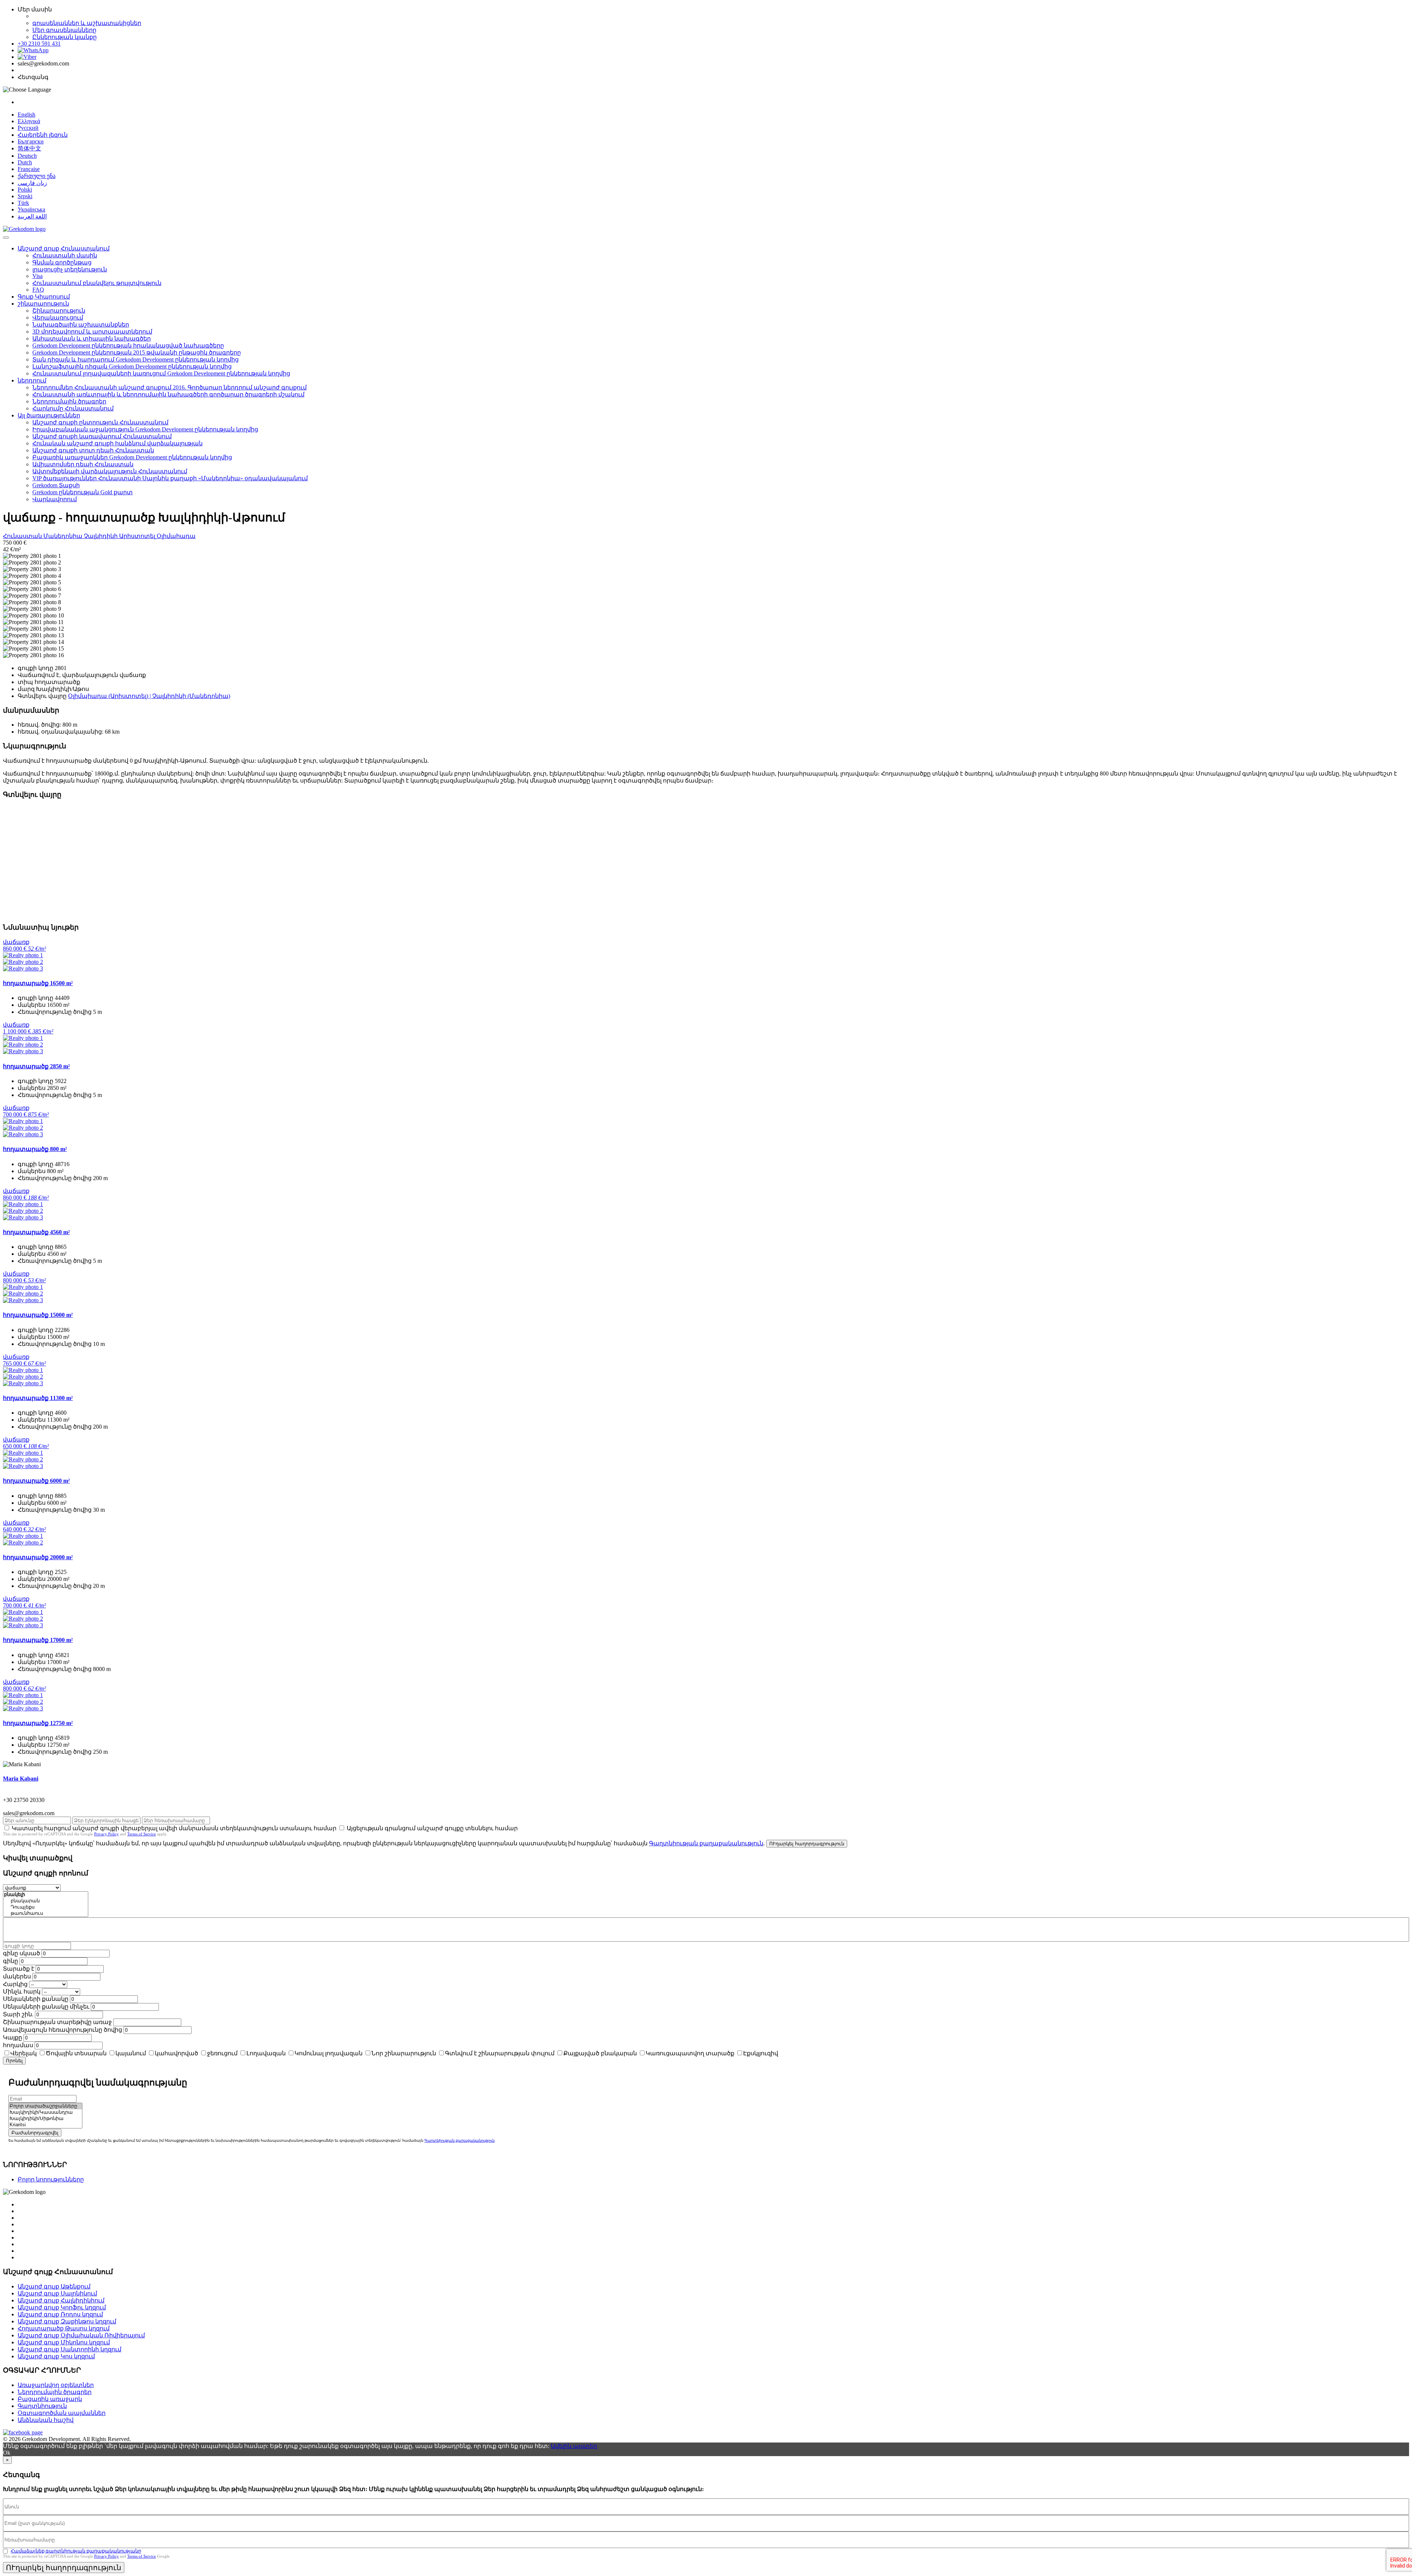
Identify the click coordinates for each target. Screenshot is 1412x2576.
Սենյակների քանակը (36, 1999)
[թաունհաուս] (46, 1914)
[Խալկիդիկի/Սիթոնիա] (45, 2119)
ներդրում (32, 380)
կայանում (131, 2053)
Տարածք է (19, 1969)
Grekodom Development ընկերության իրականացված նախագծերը (128, 345)
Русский (28, 128)
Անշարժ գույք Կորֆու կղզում (62, 2307)
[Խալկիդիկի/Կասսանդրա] (45, 2112)
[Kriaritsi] (45, 2125)
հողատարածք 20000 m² (38, 1557)
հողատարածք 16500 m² (38, 983)
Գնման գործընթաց (62, 262)
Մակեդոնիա (64, 536)
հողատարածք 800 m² (35, 1149)
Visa (38, 276)
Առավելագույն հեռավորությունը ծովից (63, 2030)
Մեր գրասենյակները (64, 30)
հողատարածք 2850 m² (36, 1066)
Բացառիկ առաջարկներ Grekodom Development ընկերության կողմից (132, 457)
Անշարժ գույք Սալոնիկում (57, 2293)
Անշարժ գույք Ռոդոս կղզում (60, 2314)
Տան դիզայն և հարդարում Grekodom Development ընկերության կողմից (136, 359)
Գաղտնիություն (42, 2406)
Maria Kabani (21, 1779)
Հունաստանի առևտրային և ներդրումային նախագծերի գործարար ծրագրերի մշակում (168, 394)
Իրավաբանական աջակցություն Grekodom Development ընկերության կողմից (145, 429)
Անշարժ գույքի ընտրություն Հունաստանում (100, 422)
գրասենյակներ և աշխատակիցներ (87, 23)
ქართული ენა (37, 176)
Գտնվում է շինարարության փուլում (500, 2053)
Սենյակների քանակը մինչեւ (46, 2007)
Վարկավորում (55, 499)
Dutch (25, 162)
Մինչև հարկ (22, 1991)
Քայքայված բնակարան (600, 2053)
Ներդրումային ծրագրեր (69, 401)
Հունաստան (23, 536)
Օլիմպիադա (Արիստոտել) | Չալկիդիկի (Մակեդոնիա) (149, 696)
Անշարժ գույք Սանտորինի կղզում (69, 2349)
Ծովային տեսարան (76, 2053)
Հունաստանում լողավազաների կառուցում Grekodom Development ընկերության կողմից (161, 373)
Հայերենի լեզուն (43, 135)
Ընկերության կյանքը (65, 37)
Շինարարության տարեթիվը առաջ (57, 2022)
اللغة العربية (32, 216)
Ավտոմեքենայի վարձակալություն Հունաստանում (110, 471)
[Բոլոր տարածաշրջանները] (45, 2106)
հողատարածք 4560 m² (36, 1232)
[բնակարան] (46, 1901)
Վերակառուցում (58, 318)
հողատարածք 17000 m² (38, 1640)
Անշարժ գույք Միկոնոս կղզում (64, 2342)
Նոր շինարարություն (404, 2053)
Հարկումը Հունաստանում (73, 408)
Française (29, 169)
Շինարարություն (59, 311)
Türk (23, 203)
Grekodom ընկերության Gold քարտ (83, 492)
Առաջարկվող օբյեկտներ (56, 2385)
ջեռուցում (222, 2053)
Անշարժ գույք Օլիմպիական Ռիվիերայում (81, 2335)
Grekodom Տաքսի (56, 485)
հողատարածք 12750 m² (38, 1723)
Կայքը (13, 2037)
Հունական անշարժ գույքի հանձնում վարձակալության (117, 443)
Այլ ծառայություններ (49, 415)
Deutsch (27, 156)
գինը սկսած (22, 1953)
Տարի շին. (18, 2014)
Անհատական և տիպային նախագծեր (92, 339)
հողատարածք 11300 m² (38, 1398)
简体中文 (29, 148)
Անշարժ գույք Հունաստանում (64, 248)
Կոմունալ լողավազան (329, 2053)
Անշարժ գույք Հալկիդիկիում (61, 2300)
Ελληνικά (29, 121)
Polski (25, 190)
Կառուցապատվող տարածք (690, 2053)
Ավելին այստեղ (574, 2446)
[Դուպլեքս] (46, 1907)
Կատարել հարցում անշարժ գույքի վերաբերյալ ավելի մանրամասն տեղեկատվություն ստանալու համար (174, 1828)
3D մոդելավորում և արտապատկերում (92, 332)
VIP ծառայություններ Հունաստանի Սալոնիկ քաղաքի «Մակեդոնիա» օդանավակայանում (170, 478)
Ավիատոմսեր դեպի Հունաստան (83, 464)
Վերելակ (24, 2053)
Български (31, 141)
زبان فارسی (32, 183)
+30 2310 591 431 (39, 44)
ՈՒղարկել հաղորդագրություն (807, 1844)
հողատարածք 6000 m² (36, 1481)
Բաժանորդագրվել (35, 2133)
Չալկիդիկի (101, 536)
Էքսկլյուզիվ (761, 2053)
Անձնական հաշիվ (46, 2420)
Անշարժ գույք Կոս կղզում (56, 2356)
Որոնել (14, 2061)
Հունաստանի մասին (65, 255)
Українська (31, 209)
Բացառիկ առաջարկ (50, 2399)
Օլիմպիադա (176, 536)
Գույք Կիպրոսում (44, 297)
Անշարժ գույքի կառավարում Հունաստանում (102, 436)
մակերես (17, 1976)
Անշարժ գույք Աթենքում (54, 2286)
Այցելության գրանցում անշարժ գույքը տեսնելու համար (432, 1828)
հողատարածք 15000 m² (38, 1315)
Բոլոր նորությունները (51, 2179)
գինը (10, 1961)
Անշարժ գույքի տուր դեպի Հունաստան (93, 450)
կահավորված (176, 2053)
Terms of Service (142, 1834)
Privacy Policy (106, 1834)
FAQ (38, 290)
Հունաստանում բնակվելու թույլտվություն (97, 283)
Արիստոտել (138, 536)
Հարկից (15, 1984)
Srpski (25, 196)
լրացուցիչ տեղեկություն (70, 269)
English (26, 115)
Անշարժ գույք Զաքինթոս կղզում (67, 2321)
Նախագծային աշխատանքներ (81, 325)
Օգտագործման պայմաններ (62, 2413)
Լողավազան (266, 2053)
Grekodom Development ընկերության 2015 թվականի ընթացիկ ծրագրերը (137, 352)
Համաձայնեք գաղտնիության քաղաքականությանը (76, 2551)
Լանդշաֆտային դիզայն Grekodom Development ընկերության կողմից (132, 366)
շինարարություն (43, 304)
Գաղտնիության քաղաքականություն (706, 1843)
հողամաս (18, 2045)
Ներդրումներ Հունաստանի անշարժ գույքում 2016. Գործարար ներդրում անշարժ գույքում (170, 387)
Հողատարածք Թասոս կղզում (64, 2328)
